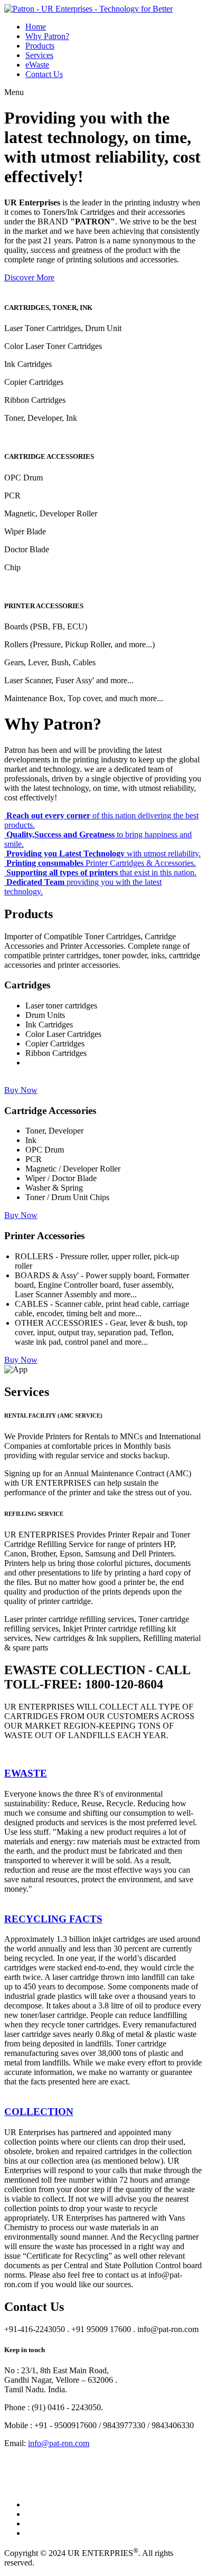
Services (39, 55)
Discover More (29, 277)
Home (36, 27)
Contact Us (44, 74)
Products (40, 46)
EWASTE (26, 1773)
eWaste (37, 65)
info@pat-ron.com (59, 2443)
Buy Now (21, 1090)
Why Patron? (47, 36)
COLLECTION (39, 2112)
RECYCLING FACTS (53, 1919)
